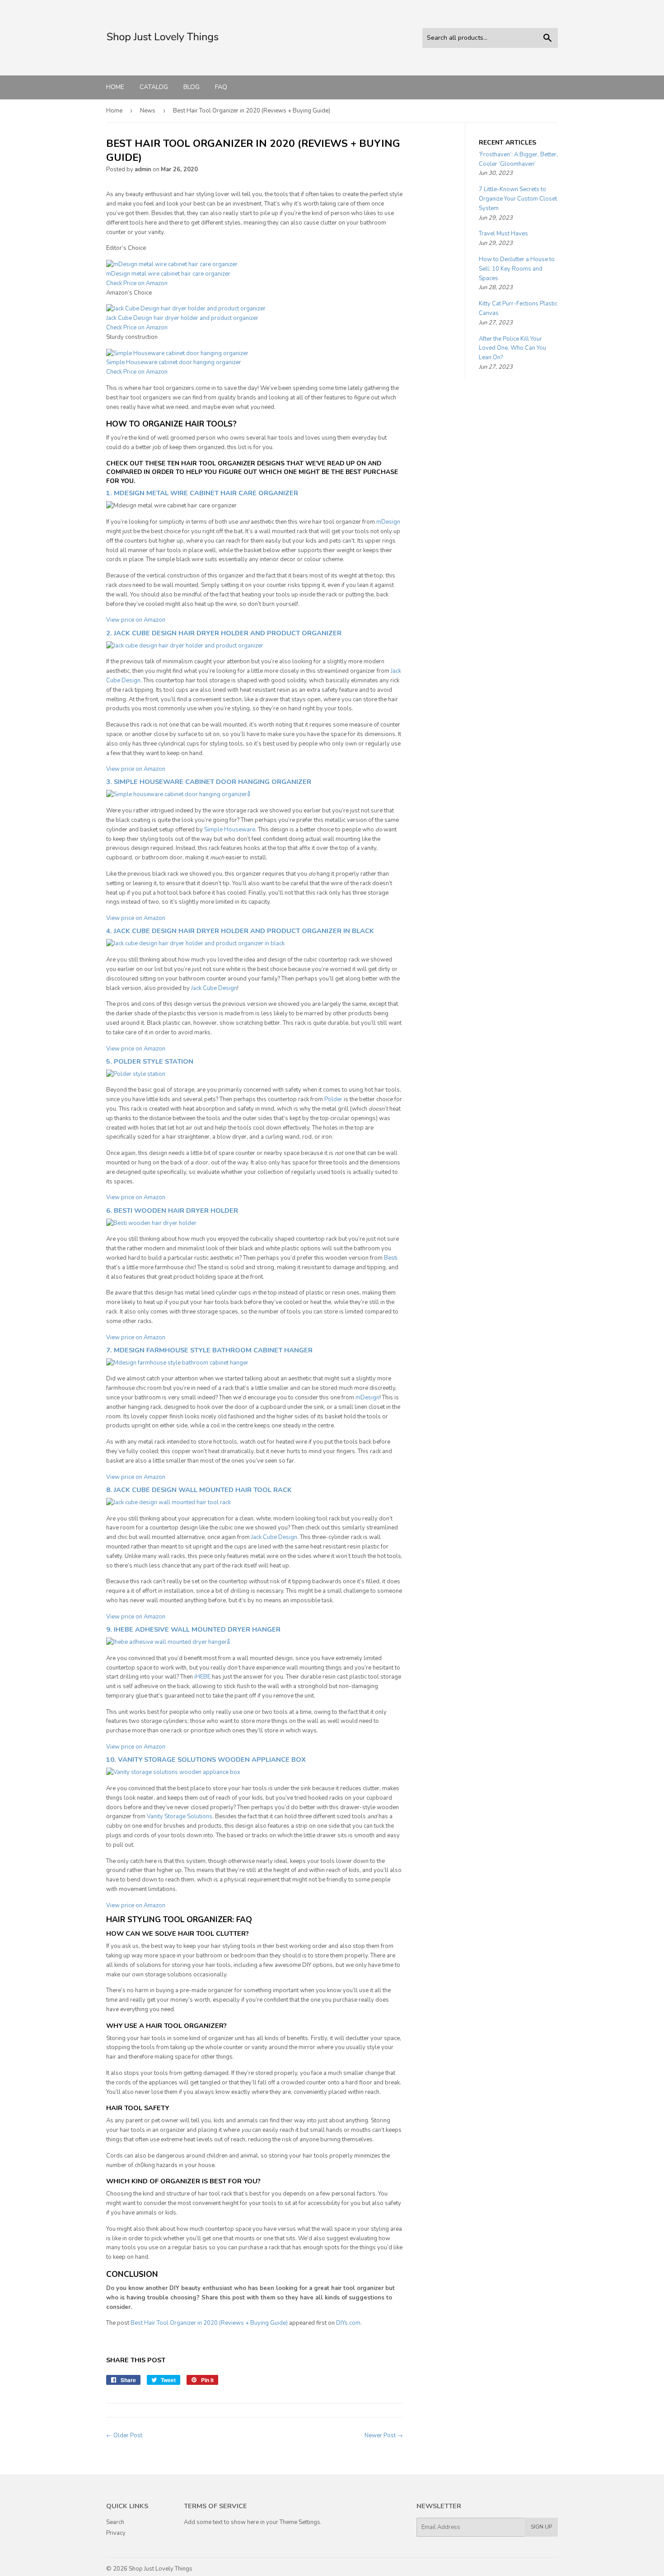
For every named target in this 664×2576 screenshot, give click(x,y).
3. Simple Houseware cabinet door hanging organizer (209, 782)
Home (115, 87)
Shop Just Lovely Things (161, 2569)
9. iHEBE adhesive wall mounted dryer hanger (193, 1629)
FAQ (221, 87)
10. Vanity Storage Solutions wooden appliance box (206, 1760)
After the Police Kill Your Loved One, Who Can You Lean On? (512, 348)
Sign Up (541, 2527)
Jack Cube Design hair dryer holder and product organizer (182, 318)
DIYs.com (348, 2323)
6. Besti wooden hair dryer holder (172, 1211)
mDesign (388, 522)
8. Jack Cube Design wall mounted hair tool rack (199, 1490)
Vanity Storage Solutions (180, 1816)
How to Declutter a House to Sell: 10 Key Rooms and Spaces (517, 269)
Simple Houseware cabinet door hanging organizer (174, 362)
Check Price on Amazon (137, 283)
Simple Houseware (230, 830)
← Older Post (124, 2435)
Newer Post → (384, 2435)
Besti (391, 1258)
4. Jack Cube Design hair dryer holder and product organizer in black (240, 931)
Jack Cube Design (214, 988)
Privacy (116, 2533)
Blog (192, 87)
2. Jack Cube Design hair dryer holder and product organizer (224, 633)
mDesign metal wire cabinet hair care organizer (168, 274)
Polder (333, 1099)
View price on (136, 620)
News (148, 111)
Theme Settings (300, 2522)
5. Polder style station (150, 1061)
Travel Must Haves (503, 234)
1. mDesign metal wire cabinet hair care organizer (202, 493)
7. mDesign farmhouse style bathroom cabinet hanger (209, 1350)
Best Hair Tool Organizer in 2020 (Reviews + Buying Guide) (209, 2323)
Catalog (154, 87)
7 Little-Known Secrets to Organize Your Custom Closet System (518, 199)
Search (115, 2522)
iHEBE (202, 1677)
